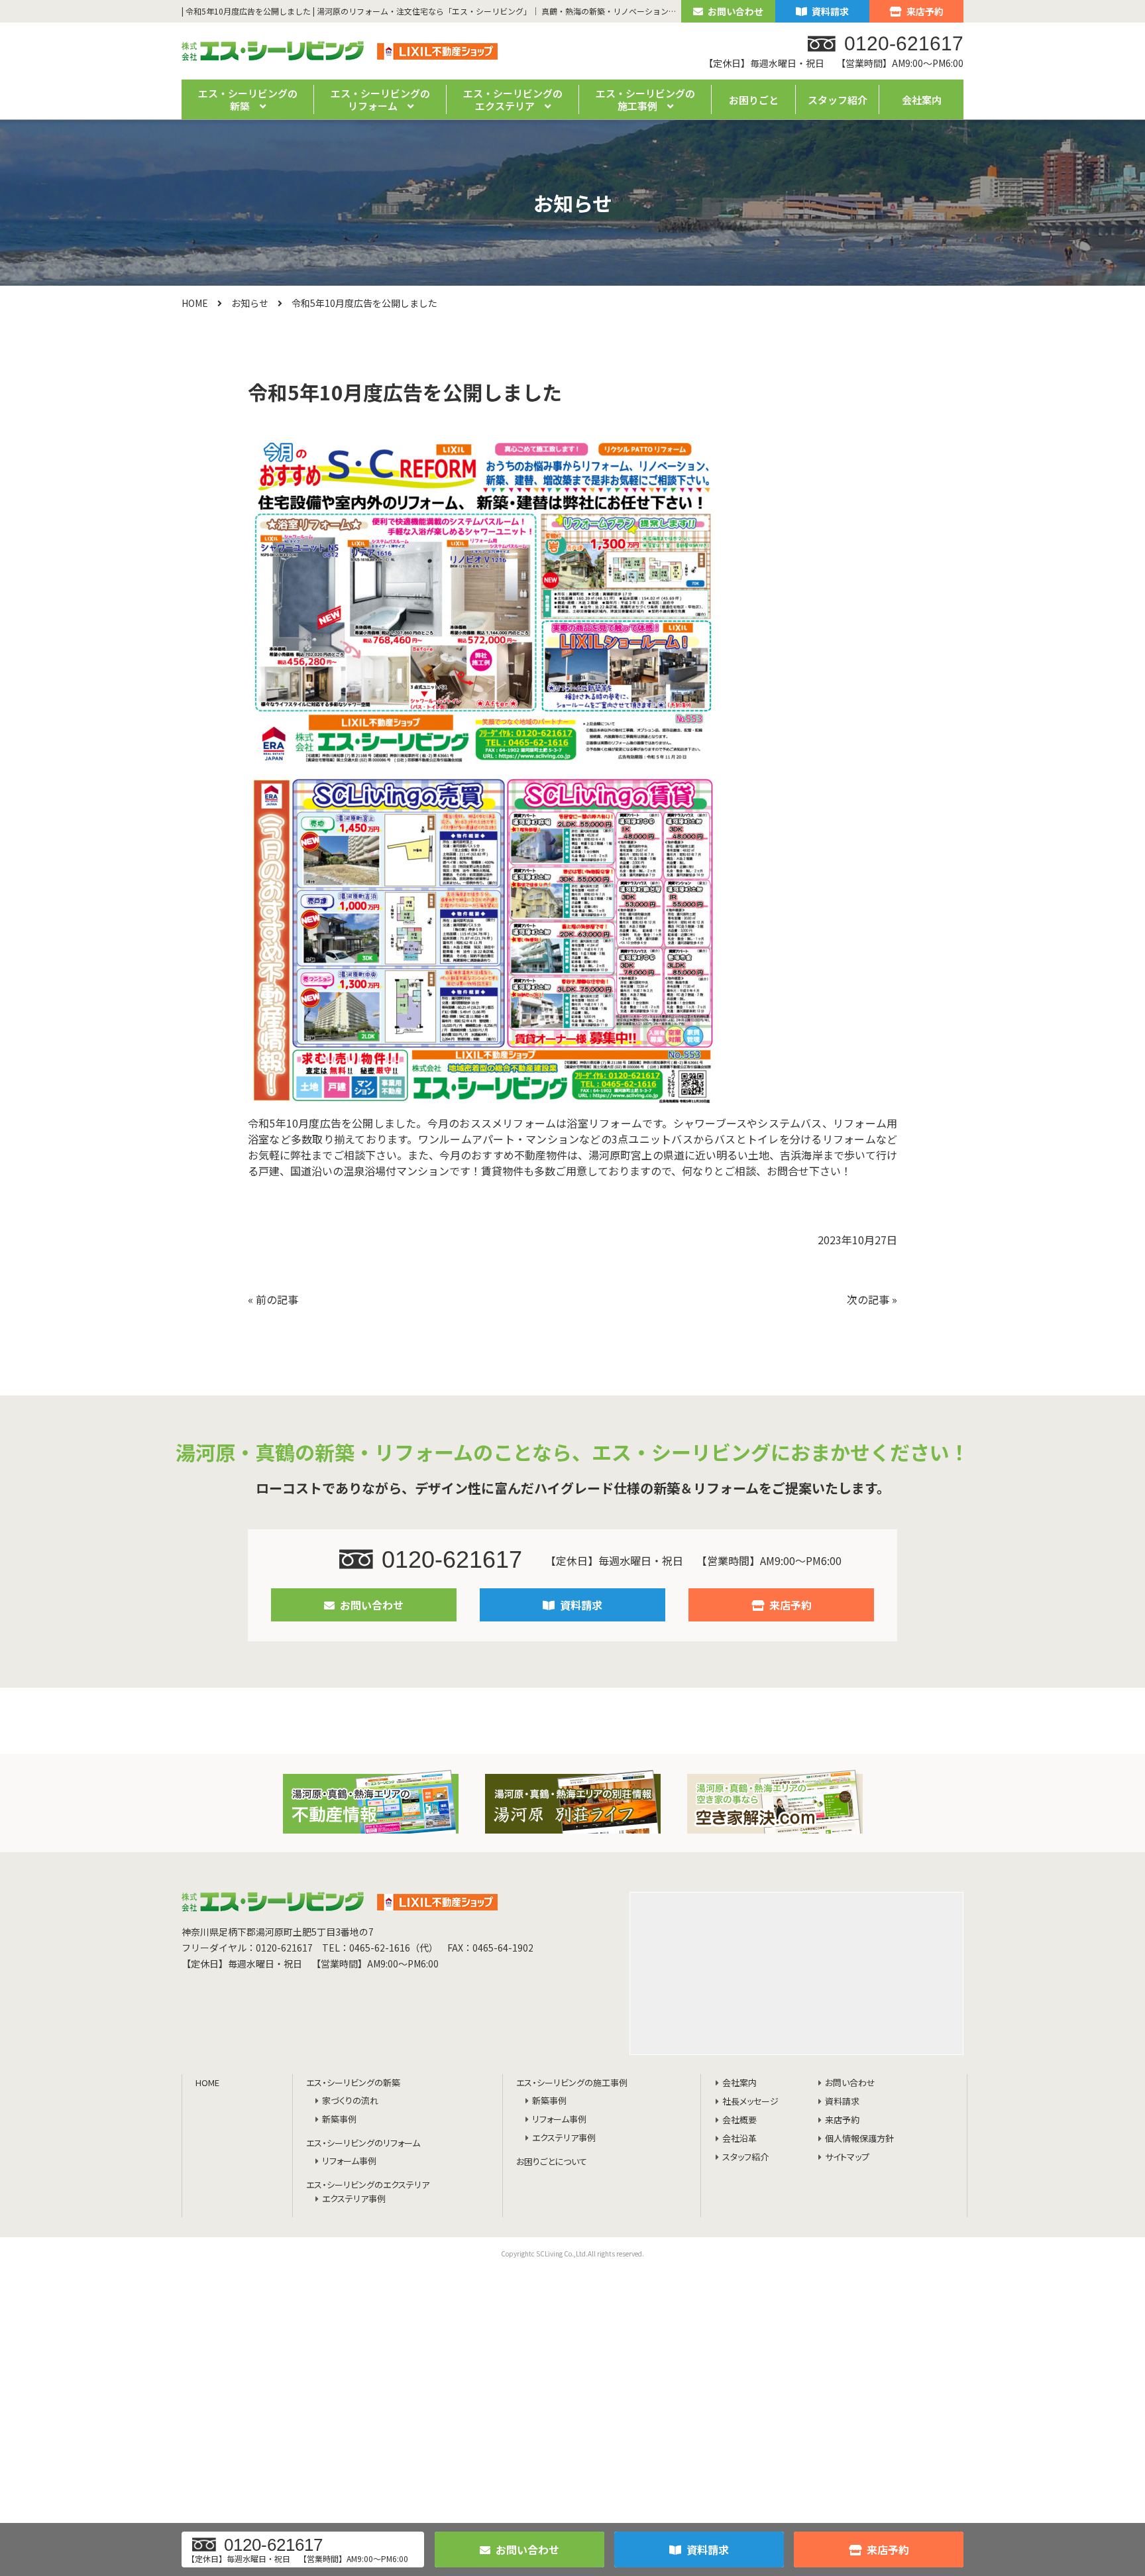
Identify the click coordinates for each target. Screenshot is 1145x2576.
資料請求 (830, 11)
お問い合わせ (736, 11)
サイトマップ (847, 2157)
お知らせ (250, 303)
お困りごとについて (552, 2162)
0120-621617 (452, 1559)
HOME (195, 303)
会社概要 (739, 2120)
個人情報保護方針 (859, 2139)
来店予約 (925, 11)
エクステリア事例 (354, 2199)
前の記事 (277, 1299)
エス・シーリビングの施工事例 (572, 2083)
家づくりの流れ (350, 2101)
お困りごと (754, 100)
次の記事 (868, 1299)
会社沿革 (739, 2139)
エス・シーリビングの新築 (353, 2083)
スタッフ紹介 (838, 100)
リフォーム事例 (349, 2161)
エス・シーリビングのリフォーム (363, 2143)
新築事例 (339, 2120)
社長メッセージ (750, 2102)
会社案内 (922, 100)
